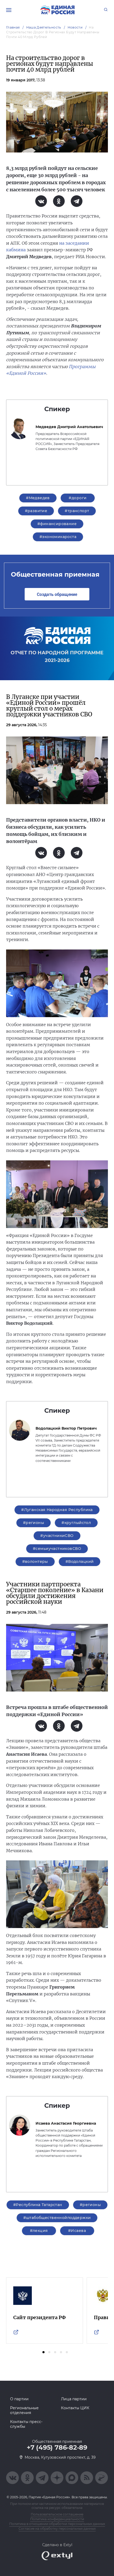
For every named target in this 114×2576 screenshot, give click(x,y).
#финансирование (57, 524)
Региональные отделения (24, 2410)
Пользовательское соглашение (57, 2514)
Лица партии (74, 2399)
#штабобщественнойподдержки (57, 2218)
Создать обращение (57, 594)
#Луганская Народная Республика (57, 1510)
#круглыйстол (76, 1523)
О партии (19, 2399)
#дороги (78, 498)
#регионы (34, 1523)
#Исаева (77, 2231)
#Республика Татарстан (38, 2205)
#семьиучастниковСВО (57, 1549)
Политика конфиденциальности (57, 2519)
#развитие (36, 511)
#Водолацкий (80, 1562)
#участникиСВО (57, 1536)
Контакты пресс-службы (26, 2424)
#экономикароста (58, 537)
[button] (43, 2352)
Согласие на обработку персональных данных (57, 2529)
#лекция (39, 2231)
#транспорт (77, 511)
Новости (75, 27)
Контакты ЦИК (75, 2408)
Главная (13, 27)
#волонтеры (35, 1562)
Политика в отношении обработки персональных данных (57, 2524)
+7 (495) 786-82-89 (57, 2448)
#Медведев (38, 498)
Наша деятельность (44, 27)
